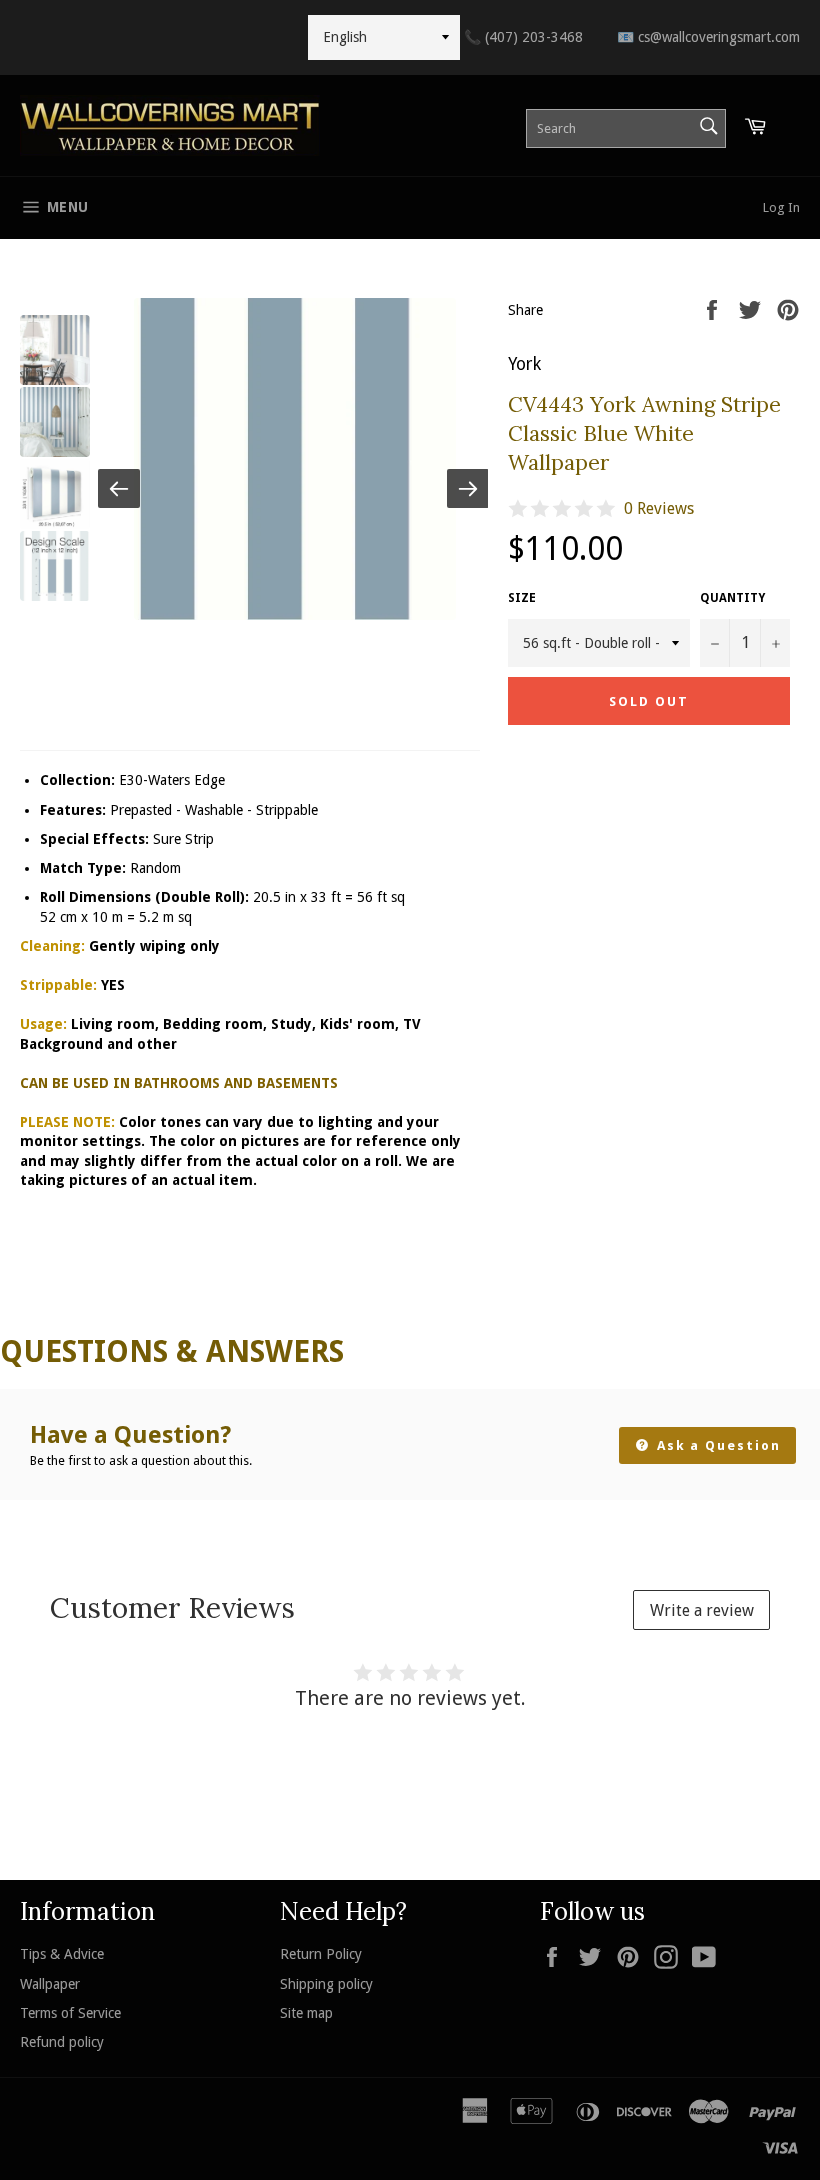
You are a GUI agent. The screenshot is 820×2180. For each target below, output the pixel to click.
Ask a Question (716, 1445)
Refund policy (62, 2042)
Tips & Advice (62, 1954)
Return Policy (321, 1954)
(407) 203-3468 (523, 37)
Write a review (702, 1610)
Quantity (732, 598)
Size (522, 598)
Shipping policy (326, 1984)
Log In (781, 207)
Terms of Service (70, 2013)
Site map (306, 2013)
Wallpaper (50, 1984)
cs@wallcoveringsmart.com (708, 37)
